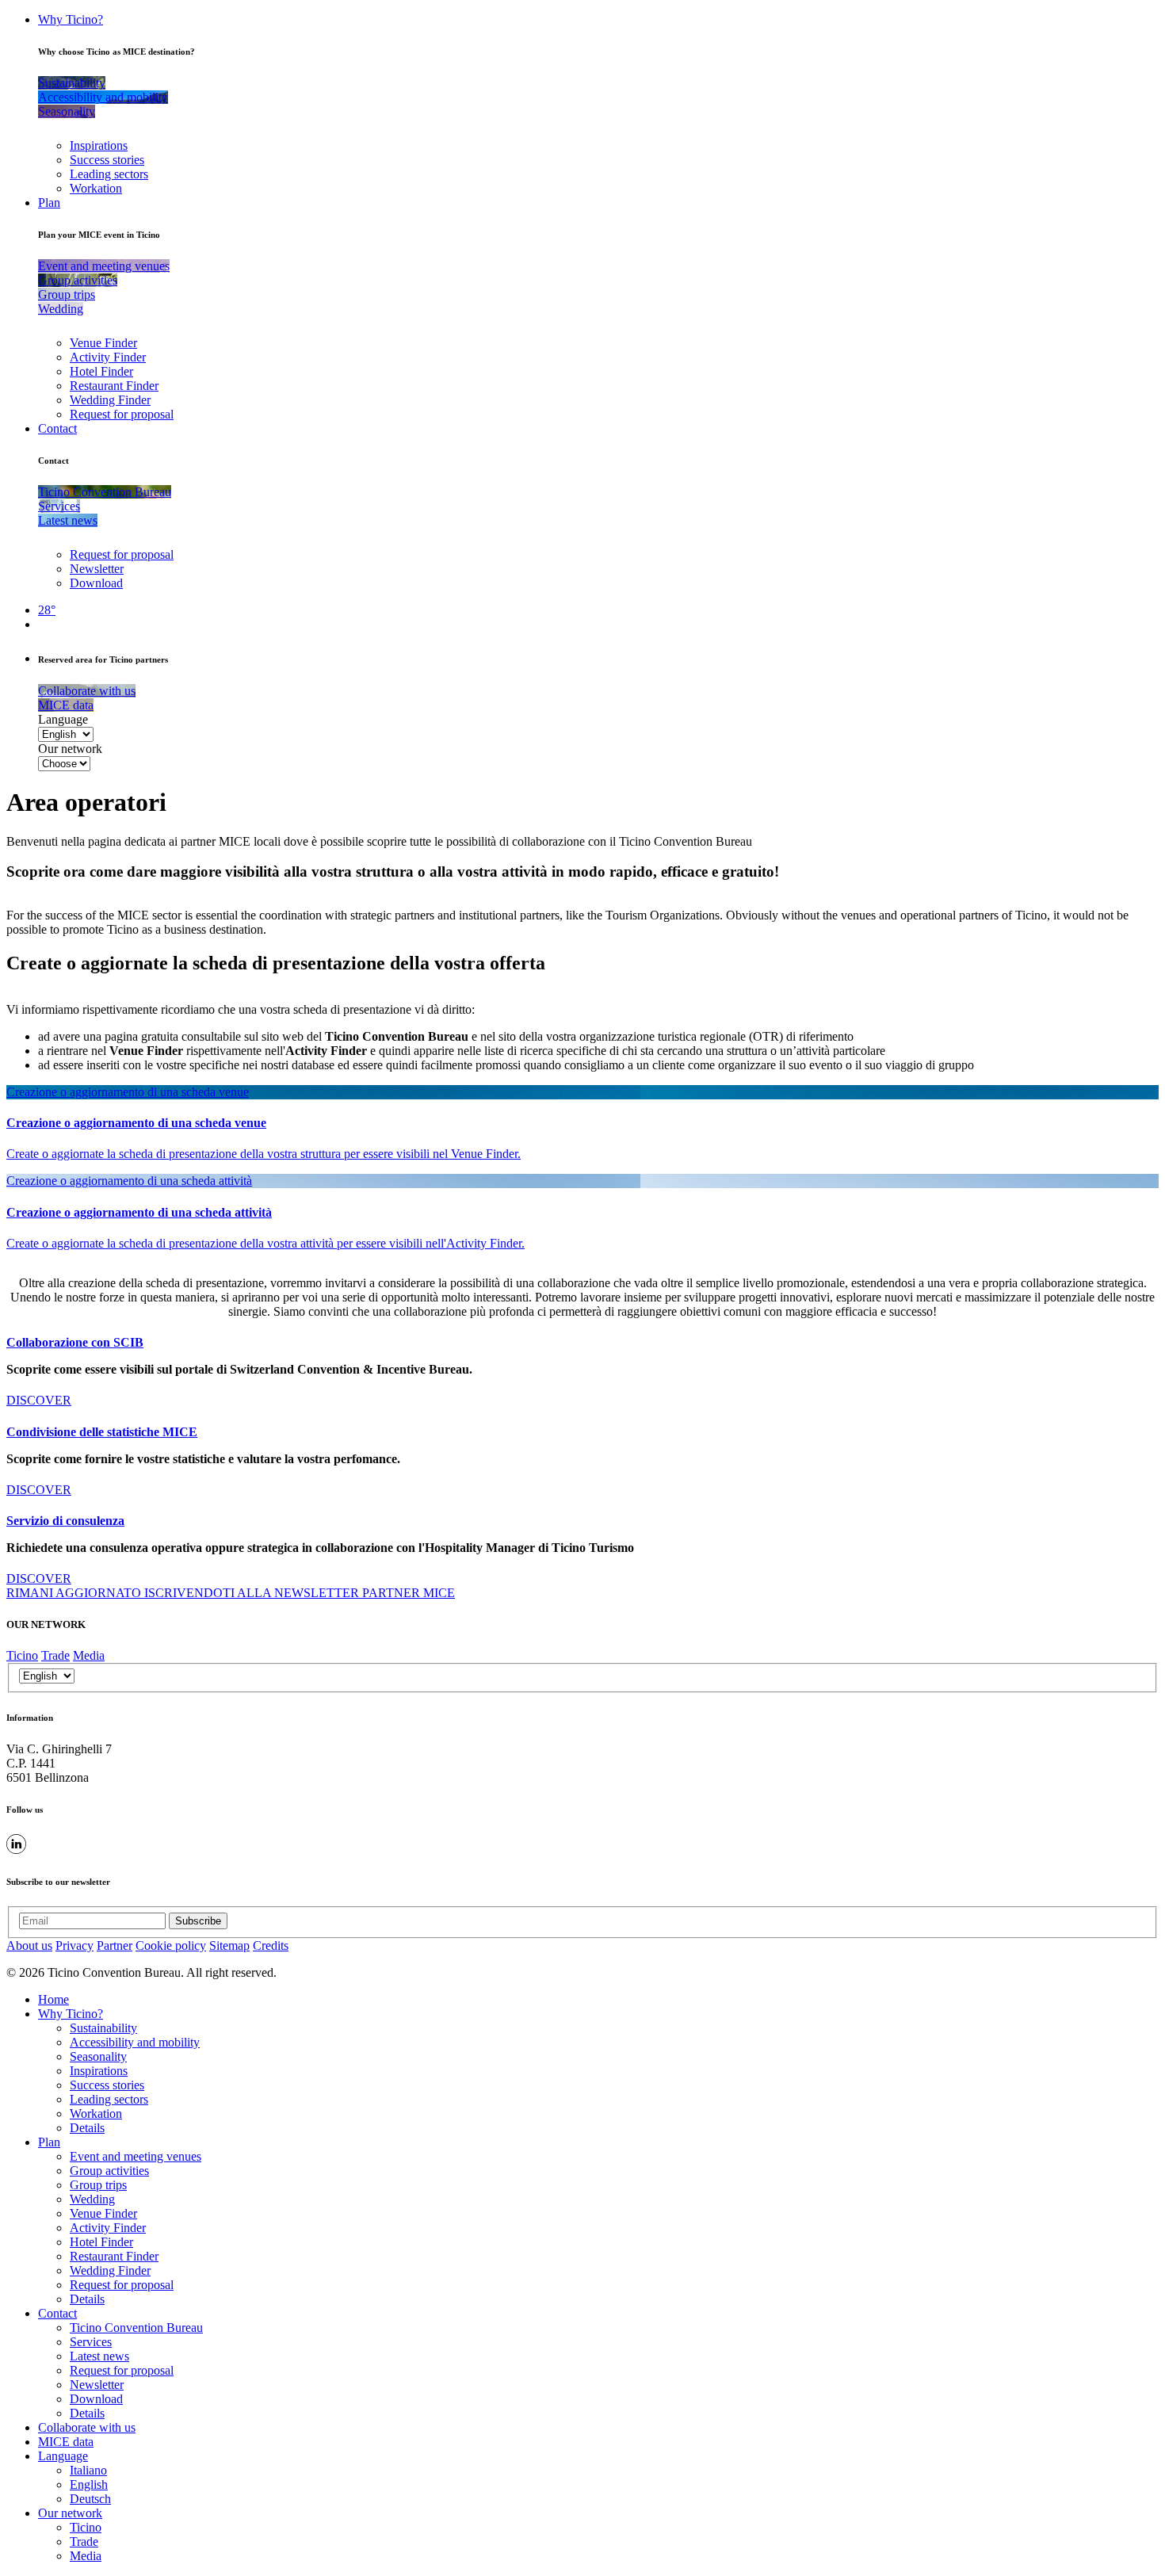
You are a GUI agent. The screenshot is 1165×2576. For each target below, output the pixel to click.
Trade (55, 1655)
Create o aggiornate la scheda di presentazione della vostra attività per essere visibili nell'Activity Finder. (265, 1243)
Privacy (74, 1945)
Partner (115, 1945)
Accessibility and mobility (135, 2042)
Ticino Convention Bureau (136, 2328)
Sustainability (103, 2028)
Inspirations (99, 145)
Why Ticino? (71, 19)
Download (96, 583)
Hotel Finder (101, 371)
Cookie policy (171, 1945)
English (89, 2484)
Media (89, 1655)
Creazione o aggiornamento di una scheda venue (128, 1092)
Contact (57, 428)
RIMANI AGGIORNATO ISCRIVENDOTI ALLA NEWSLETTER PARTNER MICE (231, 1593)
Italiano (88, 2470)
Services (91, 2342)
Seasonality (98, 2056)
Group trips (98, 2185)
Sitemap (229, 1945)
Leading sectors (109, 174)
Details (87, 2128)
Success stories (107, 160)
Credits (271, 1945)
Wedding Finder (110, 400)
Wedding (92, 2199)
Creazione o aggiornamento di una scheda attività (129, 1181)
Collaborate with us (87, 2427)
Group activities (109, 2171)
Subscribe (198, 1921)
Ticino (22, 1655)
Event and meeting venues (136, 2156)
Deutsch (90, 2499)
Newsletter (97, 569)
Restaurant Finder (114, 386)
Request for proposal (122, 414)
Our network (70, 749)
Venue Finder (103, 343)
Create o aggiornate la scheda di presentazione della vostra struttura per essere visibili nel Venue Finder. (264, 1154)
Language (63, 719)
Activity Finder (108, 357)
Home (53, 1999)
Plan (49, 203)
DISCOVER (39, 1400)
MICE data (66, 2442)
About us (29, 1945)
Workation (96, 188)
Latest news (99, 2356)
